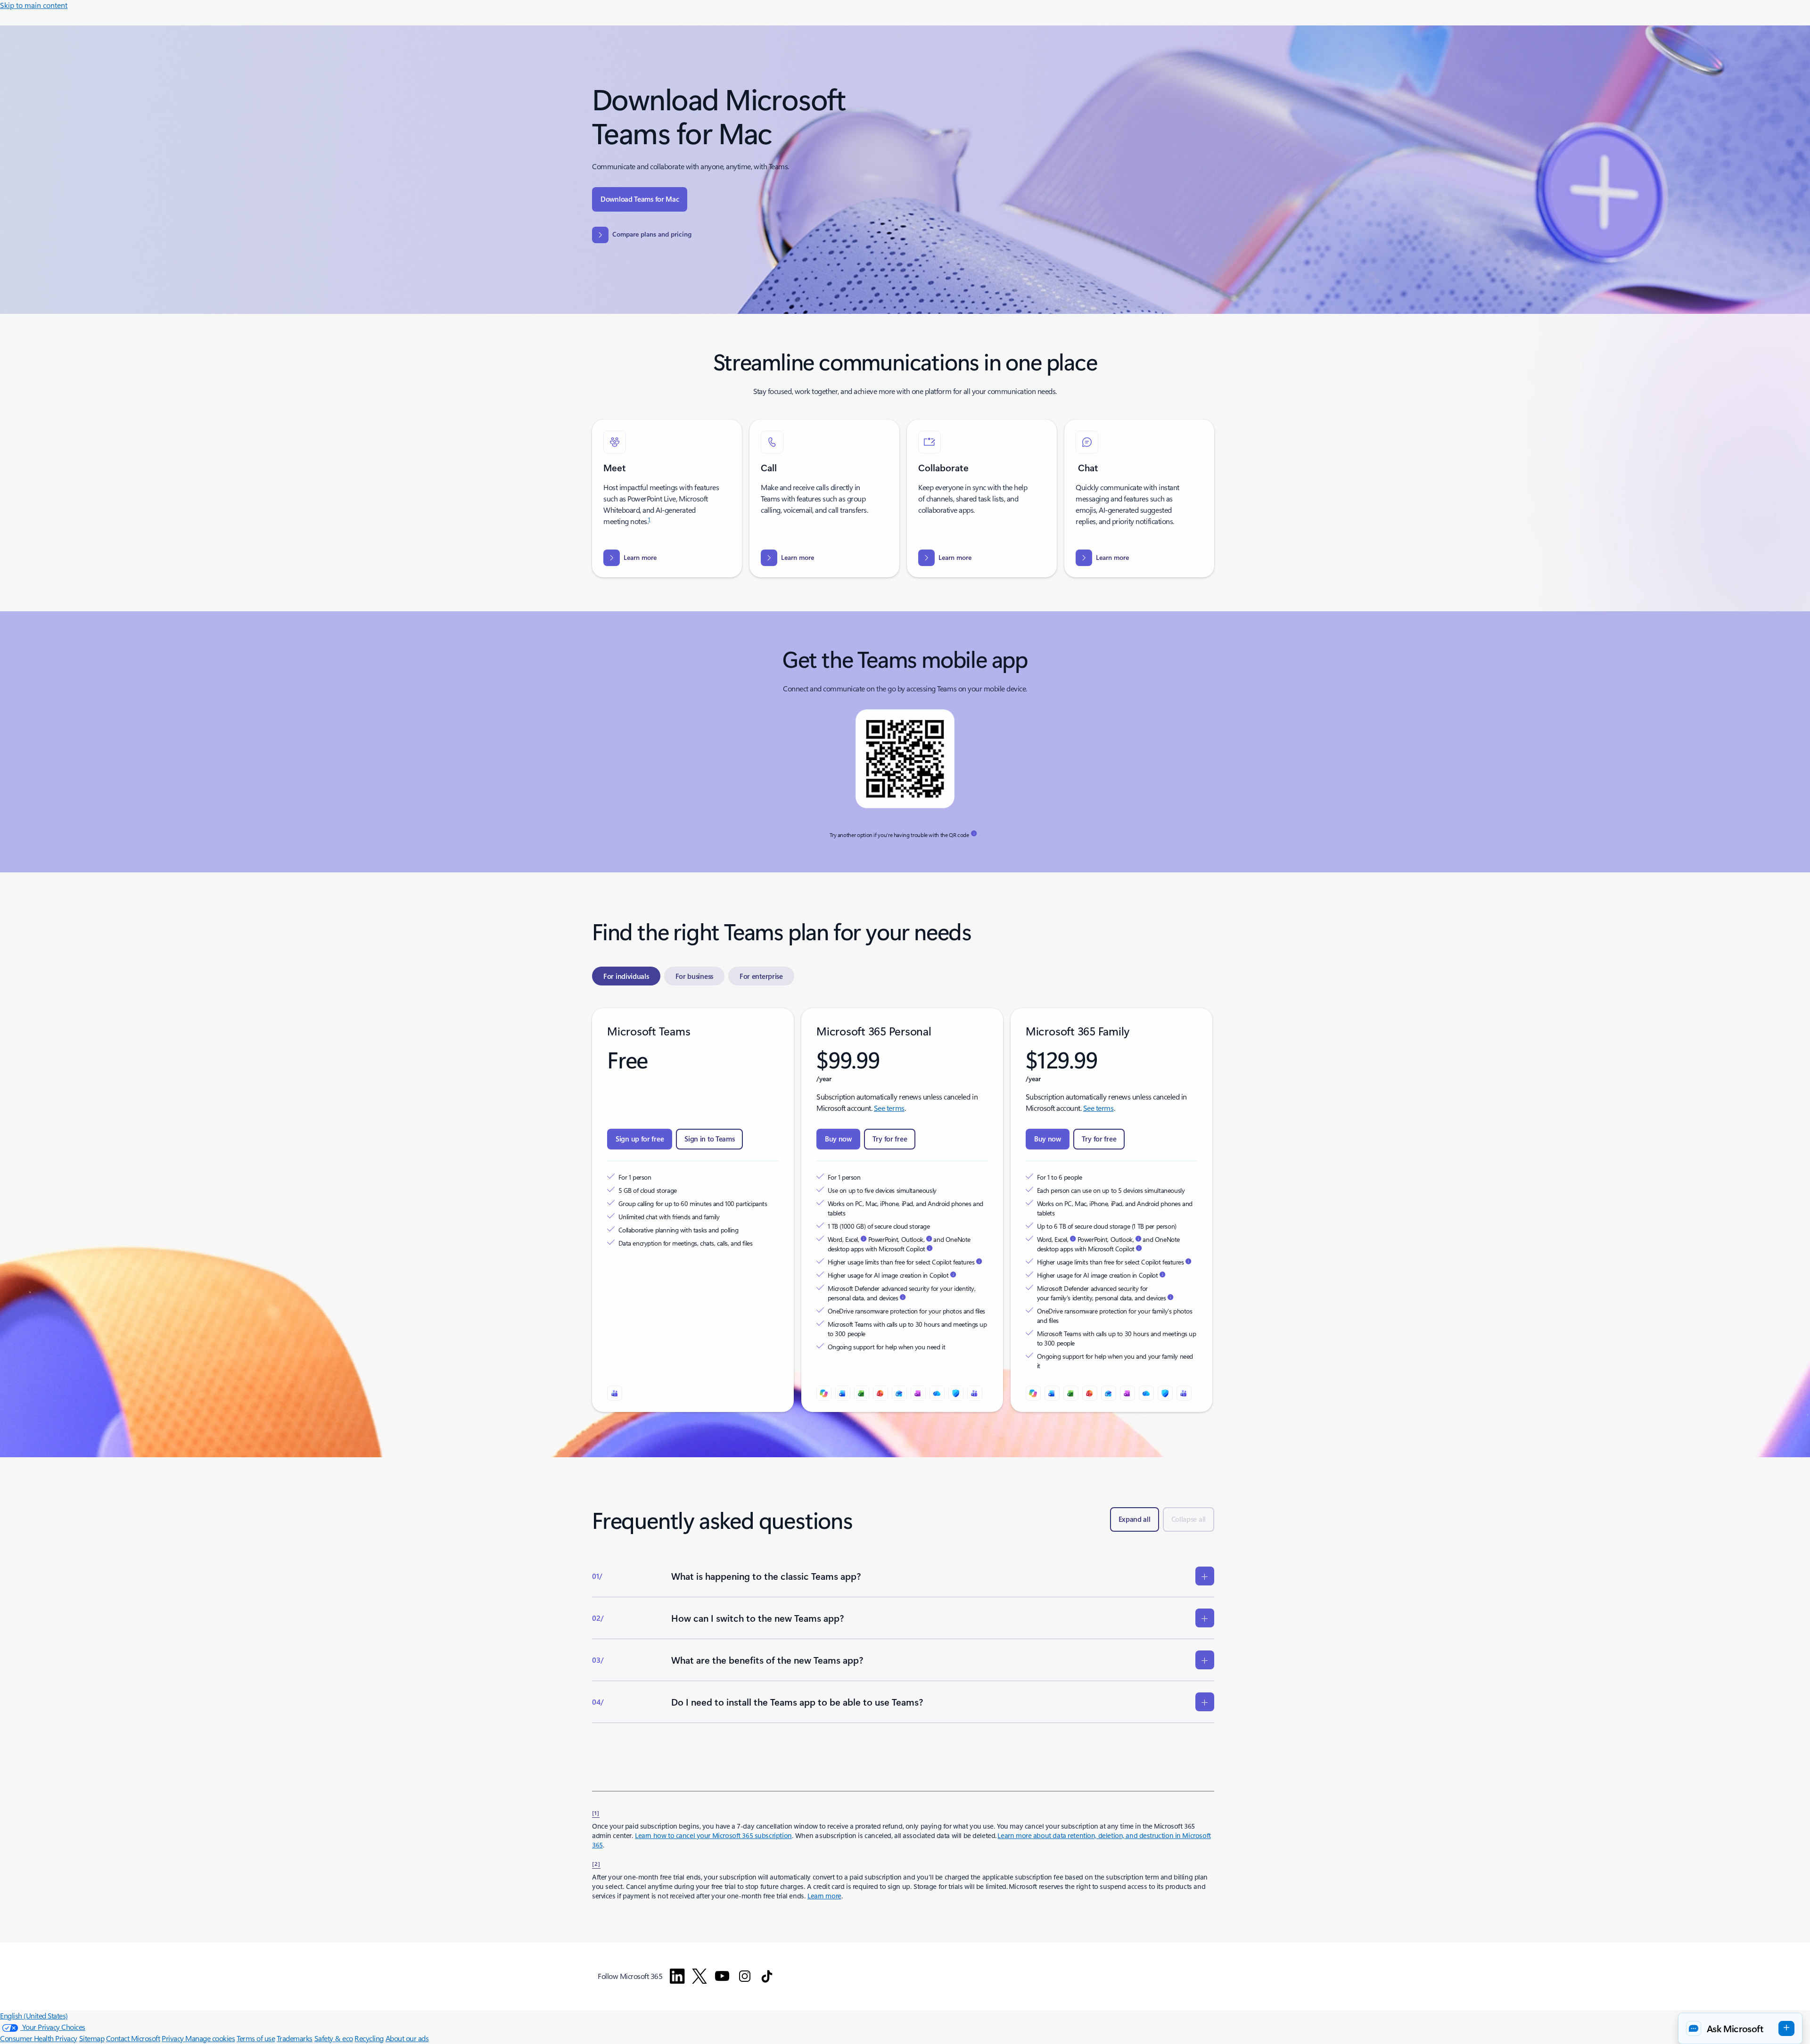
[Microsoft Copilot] (824, 1393)
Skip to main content (34, 5)
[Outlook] (899, 1393)
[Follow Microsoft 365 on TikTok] (767, 1976)
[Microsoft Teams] (615, 1393)
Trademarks (295, 2038)
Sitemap (92, 2038)
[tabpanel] (903, 1210)
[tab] (626, 976)
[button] (1740, 2028)
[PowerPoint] (880, 1393)
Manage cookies (210, 2038)
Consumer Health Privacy (39, 2038)
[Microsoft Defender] (956, 1393)
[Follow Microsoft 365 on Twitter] (699, 1976)
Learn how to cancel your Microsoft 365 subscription (713, 1835)
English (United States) (34, 2015)
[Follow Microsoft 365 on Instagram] (745, 1976)
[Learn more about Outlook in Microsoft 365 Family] (1138, 1239)
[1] (596, 1813)
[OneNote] (918, 1393)
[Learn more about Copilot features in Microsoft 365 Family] (1188, 1262)
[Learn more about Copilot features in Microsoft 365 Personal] (979, 1262)
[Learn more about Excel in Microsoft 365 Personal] (864, 1239)
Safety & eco (334, 2038)
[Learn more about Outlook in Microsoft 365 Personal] (929, 1239)
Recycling (369, 2038)
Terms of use (256, 2038)
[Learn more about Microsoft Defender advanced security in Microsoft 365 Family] (1170, 1297)
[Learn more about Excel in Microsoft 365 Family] (1073, 1239)
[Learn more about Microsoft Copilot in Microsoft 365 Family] (1139, 1248)
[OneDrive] (937, 1393)
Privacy (173, 2038)
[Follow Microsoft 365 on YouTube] (722, 1976)
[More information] (974, 834)
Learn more (824, 1896)
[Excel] (862, 1393)
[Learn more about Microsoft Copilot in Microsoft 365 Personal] (930, 1248)
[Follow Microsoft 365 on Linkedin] (677, 1976)
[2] (596, 1863)
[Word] (843, 1393)
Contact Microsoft (133, 2038)
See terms (889, 1108)
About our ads (407, 2038)
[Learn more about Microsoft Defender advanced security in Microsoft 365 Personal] (903, 1297)
